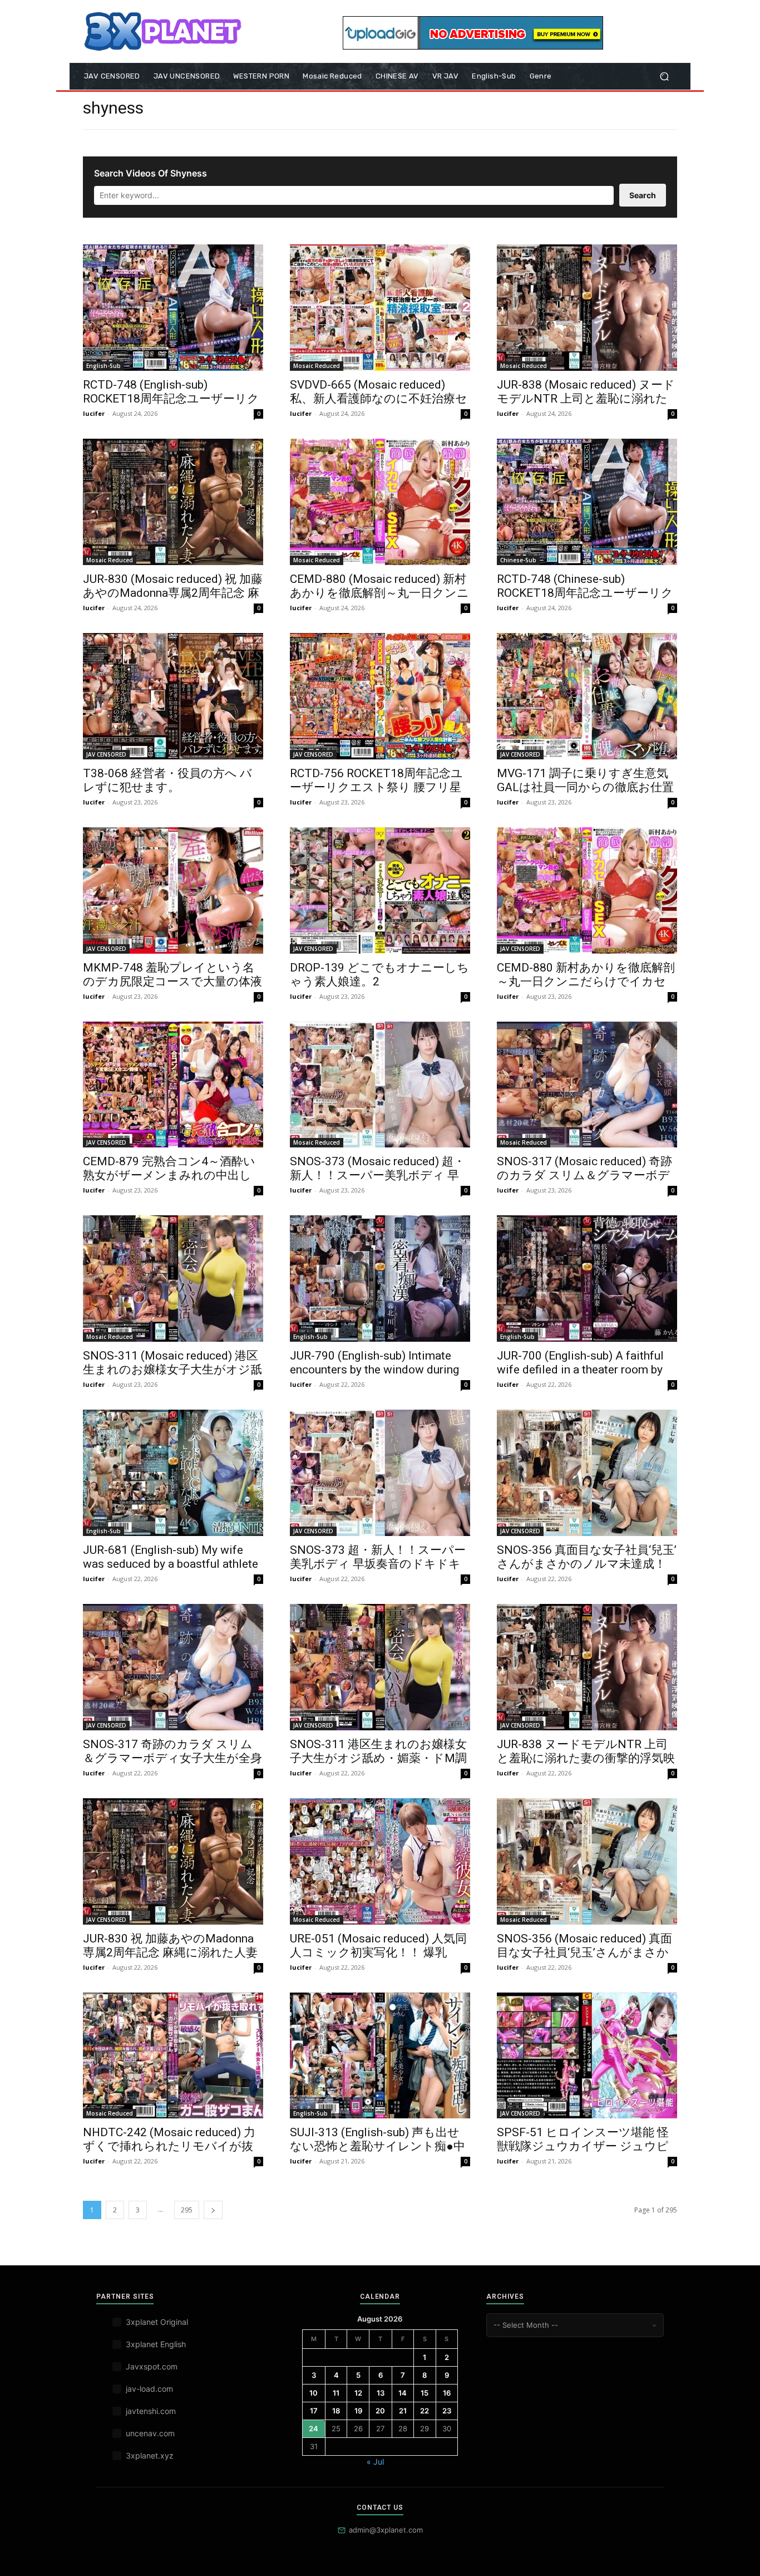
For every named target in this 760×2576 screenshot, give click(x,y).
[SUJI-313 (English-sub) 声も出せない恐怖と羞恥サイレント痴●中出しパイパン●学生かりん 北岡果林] (380, 2056)
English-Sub (103, 366)
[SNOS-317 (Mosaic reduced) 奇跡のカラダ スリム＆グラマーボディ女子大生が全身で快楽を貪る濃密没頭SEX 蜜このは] (587, 1085)
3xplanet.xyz (150, 2455)
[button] (664, 77)
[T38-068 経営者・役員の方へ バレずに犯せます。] (173, 696)
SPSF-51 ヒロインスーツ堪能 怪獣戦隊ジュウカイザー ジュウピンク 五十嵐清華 (583, 2146)
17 (314, 2411)
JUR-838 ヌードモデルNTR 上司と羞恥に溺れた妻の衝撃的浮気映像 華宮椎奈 (586, 1758)
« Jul (375, 2462)
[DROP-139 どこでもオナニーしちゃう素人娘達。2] (380, 890)
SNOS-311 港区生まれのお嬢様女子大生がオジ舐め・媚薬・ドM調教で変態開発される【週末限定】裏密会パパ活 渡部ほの (379, 1765)
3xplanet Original (157, 2322)
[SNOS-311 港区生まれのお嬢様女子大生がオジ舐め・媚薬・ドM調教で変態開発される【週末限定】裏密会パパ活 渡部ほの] (380, 1667)
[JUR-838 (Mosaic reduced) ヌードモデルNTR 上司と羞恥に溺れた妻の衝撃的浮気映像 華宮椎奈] (587, 308)
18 (336, 2411)
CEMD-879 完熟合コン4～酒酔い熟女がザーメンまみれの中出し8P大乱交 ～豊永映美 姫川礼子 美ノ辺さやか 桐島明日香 (170, 1182)
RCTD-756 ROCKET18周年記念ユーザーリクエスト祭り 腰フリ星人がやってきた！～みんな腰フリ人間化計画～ (376, 794)
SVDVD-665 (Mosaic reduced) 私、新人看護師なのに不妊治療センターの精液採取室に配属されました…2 (379, 406)
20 (380, 2411)
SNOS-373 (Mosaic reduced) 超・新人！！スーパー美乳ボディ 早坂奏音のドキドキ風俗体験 (377, 1175)
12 (358, 2393)
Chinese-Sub (518, 560)
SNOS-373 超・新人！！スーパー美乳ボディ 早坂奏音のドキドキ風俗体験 (378, 1564)
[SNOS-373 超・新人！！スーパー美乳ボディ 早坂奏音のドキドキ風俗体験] (380, 1473)
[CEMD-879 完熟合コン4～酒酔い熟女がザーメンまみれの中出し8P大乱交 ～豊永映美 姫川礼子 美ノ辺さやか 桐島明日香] (173, 1085)
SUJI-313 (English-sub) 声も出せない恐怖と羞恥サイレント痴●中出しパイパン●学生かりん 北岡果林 (379, 2153)
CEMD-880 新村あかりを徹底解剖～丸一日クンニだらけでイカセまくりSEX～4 (586, 982)
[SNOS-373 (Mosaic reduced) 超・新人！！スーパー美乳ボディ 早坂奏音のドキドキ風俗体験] (380, 1085)
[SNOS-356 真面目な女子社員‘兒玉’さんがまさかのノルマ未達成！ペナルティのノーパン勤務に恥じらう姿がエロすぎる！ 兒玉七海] (587, 1473)
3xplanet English (156, 2344)
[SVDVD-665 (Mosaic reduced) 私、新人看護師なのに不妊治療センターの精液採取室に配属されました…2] (380, 308)
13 (381, 2393)
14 (403, 2393)
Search (643, 195)
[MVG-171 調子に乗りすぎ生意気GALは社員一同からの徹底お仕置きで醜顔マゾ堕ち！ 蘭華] (587, 696)
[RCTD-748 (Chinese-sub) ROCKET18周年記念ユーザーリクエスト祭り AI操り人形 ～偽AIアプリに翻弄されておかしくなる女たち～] (587, 502)
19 (358, 2411)
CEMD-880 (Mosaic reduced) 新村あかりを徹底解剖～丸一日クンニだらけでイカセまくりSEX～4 (379, 593)
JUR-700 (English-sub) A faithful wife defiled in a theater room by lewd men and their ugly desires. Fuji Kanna (580, 1377)
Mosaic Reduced (317, 366)
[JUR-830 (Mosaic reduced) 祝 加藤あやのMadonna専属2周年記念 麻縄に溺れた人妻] (173, 502)
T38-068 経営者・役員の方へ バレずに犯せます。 (167, 780)
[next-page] (213, 2210)
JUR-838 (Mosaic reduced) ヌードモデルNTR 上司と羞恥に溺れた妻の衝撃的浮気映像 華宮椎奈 (586, 399)
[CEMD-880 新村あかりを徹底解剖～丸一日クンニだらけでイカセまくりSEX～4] (587, 890)
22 (425, 2411)
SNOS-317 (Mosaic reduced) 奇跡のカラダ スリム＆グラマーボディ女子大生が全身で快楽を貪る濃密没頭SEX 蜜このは (586, 1182)
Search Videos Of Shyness (150, 173)
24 (314, 2428)
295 (187, 2210)
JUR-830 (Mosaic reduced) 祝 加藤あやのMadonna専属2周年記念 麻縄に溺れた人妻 (173, 593)
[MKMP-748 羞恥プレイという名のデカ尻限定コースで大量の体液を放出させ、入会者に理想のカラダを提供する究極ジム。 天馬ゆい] (173, 890)
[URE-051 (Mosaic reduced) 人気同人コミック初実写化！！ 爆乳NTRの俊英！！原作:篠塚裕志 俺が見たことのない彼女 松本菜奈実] (380, 1861)
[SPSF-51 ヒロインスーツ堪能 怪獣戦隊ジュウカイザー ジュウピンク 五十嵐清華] (587, 2056)
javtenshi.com (151, 2411)
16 (447, 2393)
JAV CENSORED (106, 754)
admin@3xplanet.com (386, 2530)
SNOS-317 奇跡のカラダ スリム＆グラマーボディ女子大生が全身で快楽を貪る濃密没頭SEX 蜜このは (172, 1765)
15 (425, 2393)
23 (447, 2411)
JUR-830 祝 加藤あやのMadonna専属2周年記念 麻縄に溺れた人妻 (170, 1946)
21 (403, 2411)
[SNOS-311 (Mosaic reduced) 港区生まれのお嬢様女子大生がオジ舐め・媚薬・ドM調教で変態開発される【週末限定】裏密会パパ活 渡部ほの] (173, 1279)
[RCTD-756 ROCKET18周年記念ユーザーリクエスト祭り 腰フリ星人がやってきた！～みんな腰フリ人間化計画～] (380, 696)
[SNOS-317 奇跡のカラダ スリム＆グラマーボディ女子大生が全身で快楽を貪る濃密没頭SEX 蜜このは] (173, 1667)
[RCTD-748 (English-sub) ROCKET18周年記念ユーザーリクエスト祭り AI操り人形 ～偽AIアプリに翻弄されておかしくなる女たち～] (173, 308)
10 (314, 2393)
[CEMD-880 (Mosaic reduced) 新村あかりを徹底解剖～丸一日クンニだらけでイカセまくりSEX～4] (380, 502)
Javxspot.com (152, 2366)
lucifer (94, 413)
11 (336, 2393)
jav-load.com (149, 2389)
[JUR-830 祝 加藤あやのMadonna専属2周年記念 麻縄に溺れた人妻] (173, 1861)
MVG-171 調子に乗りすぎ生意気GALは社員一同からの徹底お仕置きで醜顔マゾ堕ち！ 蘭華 (585, 787)
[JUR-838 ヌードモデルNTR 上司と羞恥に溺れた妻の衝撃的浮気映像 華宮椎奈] (587, 1667)
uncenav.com (150, 2433)
